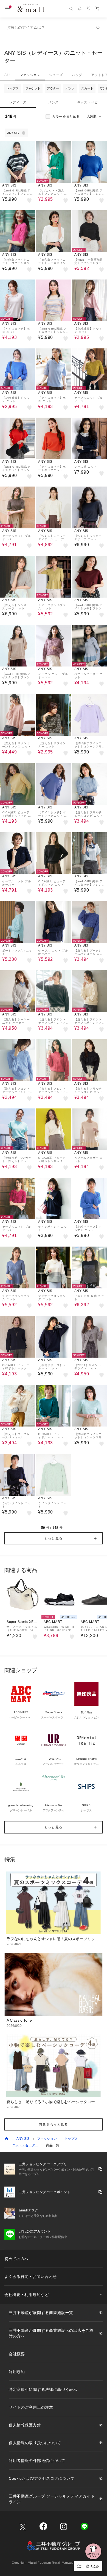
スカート (87, 88)
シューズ (56, 75)
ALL (8, 75)
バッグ (77, 75)
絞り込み (92, 2566)
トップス (13, 88)
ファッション (30, 75)
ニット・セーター (25, 2145)
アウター (53, 88)
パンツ (70, 88)
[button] (54, 1538)
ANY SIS (23, 2139)
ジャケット (33, 88)
